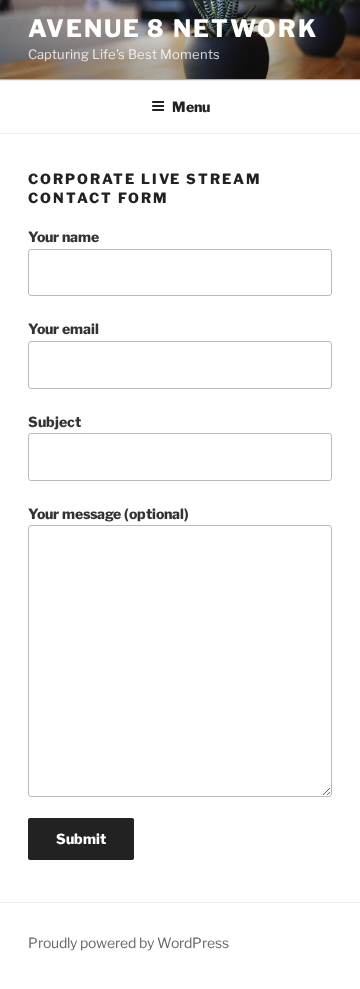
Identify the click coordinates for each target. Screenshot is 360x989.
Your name (63, 236)
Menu (191, 106)
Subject (54, 421)
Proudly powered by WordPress (128, 942)
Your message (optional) (108, 513)
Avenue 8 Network (173, 28)
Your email (63, 328)
